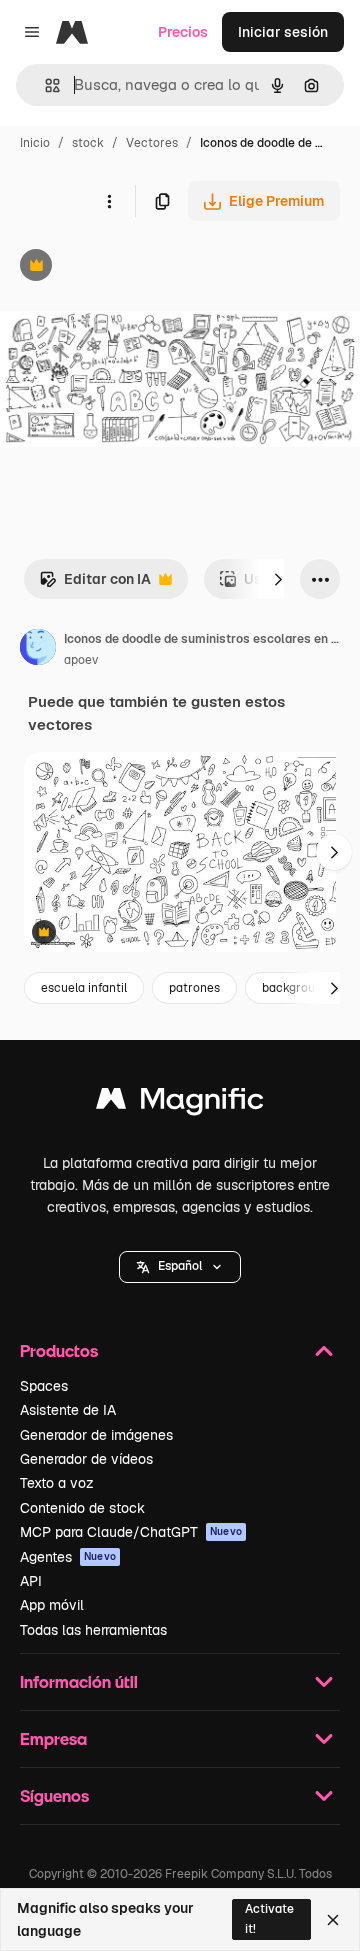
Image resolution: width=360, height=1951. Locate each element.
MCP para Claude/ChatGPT (131, 1532)
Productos (59, 1350)
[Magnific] (180, 1103)
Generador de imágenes (96, 1435)
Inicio (35, 143)
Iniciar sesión (283, 32)
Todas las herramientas (93, 1630)
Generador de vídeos (86, 1459)
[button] (180, 1267)
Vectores (152, 143)
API (31, 1581)
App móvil (52, 1605)
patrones (194, 988)
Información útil (79, 1681)
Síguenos (54, 1795)
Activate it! (269, 1918)
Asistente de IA (68, 1410)
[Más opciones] (109, 201)
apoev (81, 660)
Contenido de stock (82, 1508)
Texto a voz (57, 1483)
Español (180, 1266)
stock (88, 143)
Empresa (53, 1738)
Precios (183, 32)
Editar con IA (95, 584)
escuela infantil (84, 988)
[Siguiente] (278, 579)
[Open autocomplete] (44, 85)
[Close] (333, 1920)
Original (128, 267)
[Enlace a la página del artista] (38, 650)
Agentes (68, 1557)
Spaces (44, 1386)
